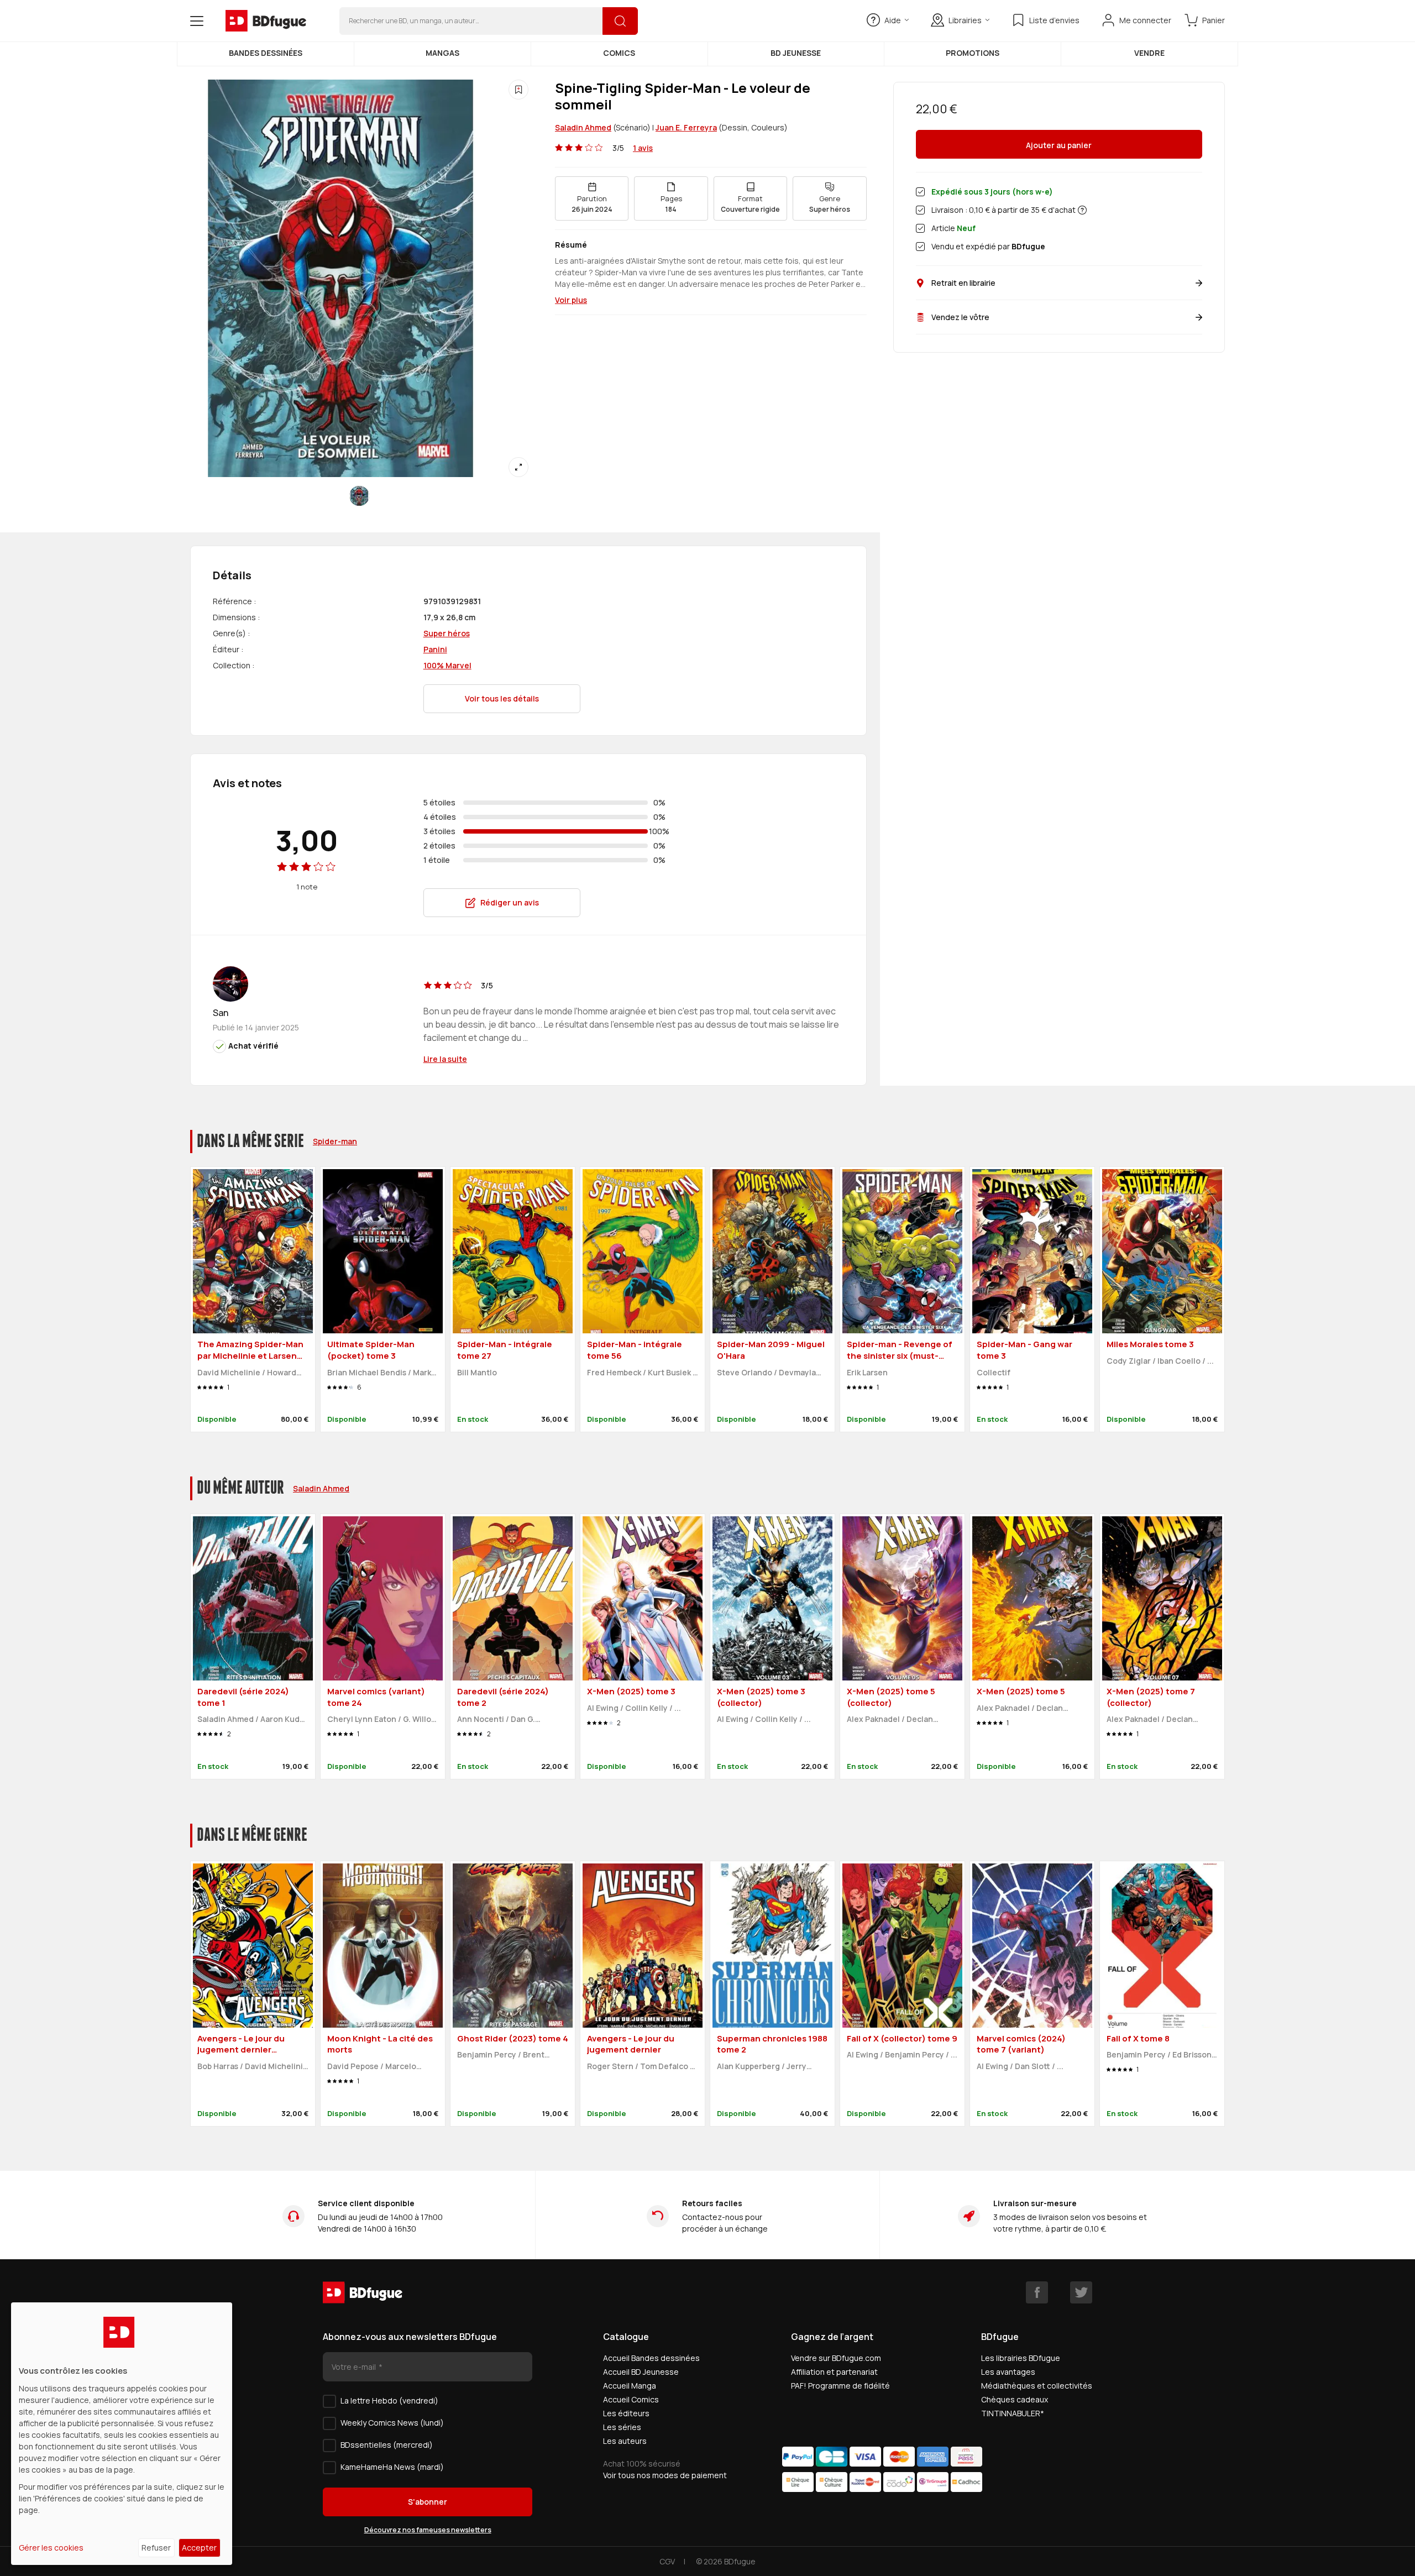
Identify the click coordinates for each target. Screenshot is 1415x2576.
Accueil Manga (630, 2386)
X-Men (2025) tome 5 (1021, 1691)
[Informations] (1082, 210)
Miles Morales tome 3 (1150, 1344)
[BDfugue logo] (266, 21)
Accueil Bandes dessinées (651, 2358)
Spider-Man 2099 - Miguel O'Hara (771, 1350)
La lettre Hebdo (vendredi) (389, 2400)
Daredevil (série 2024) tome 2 (503, 1697)
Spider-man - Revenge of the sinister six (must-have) (900, 1355)
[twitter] (1081, 2292)
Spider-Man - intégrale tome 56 (635, 1350)
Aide (893, 20)
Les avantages (1008, 2372)
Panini (435, 649)
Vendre (1149, 53)
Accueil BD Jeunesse (641, 2372)
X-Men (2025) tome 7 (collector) (1151, 1697)
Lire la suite (445, 1059)
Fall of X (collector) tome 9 (902, 2038)
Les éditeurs (626, 2413)
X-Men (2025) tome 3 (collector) (761, 1697)
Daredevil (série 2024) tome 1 (243, 1697)
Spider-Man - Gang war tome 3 (1024, 1350)
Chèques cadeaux (1015, 2399)
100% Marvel (447, 665)
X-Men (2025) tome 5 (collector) (891, 1697)
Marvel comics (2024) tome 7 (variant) (1021, 2044)
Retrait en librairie (963, 283)
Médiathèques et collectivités (1037, 2386)
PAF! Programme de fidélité (840, 2386)
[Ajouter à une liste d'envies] (518, 90)
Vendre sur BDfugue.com (836, 2358)
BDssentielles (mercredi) (387, 2445)
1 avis (643, 148)
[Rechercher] (620, 21)
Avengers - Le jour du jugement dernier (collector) (241, 2050)
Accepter (199, 2548)
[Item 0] (359, 496)
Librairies (965, 20)
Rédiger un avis (510, 902)
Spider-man (335, 1141)
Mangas (442, 53)
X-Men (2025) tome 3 (631, 1691)
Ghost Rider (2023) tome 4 (513, 2038)
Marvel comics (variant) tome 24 (376, 1697)
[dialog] (122, 2434)
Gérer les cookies (51, 2548)
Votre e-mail (355, 2367)
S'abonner (428, 2502)
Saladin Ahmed (583, 127)
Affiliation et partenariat (834, 2372)
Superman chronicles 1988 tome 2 (772, 2044)
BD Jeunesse (796, 53)
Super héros (447, 633)
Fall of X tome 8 (1138, 2038)
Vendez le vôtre (960, 317)
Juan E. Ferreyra (686, 127)
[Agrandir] (518, 467)
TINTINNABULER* (1013, 2413)
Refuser (156, 2548)
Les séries (622, 2427)
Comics (619, 53)
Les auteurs (625, 2441)
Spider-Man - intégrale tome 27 (505, 1350)
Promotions (973, 53)
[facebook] (1037, 2292)
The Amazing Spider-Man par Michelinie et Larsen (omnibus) (250, 1355)
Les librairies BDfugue (1021, 2358)
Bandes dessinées (266, 53)
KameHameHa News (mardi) (392, 2467)
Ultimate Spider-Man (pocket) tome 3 (371, 1350)
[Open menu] (197, 21)
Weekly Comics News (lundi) (392, 2423)
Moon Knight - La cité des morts (380, 2044)
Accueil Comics (631, 2399)
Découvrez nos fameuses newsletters (428, 2530)
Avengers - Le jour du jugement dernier (631, 2044)
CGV (667, 2561)
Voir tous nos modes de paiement (665, 2475)
